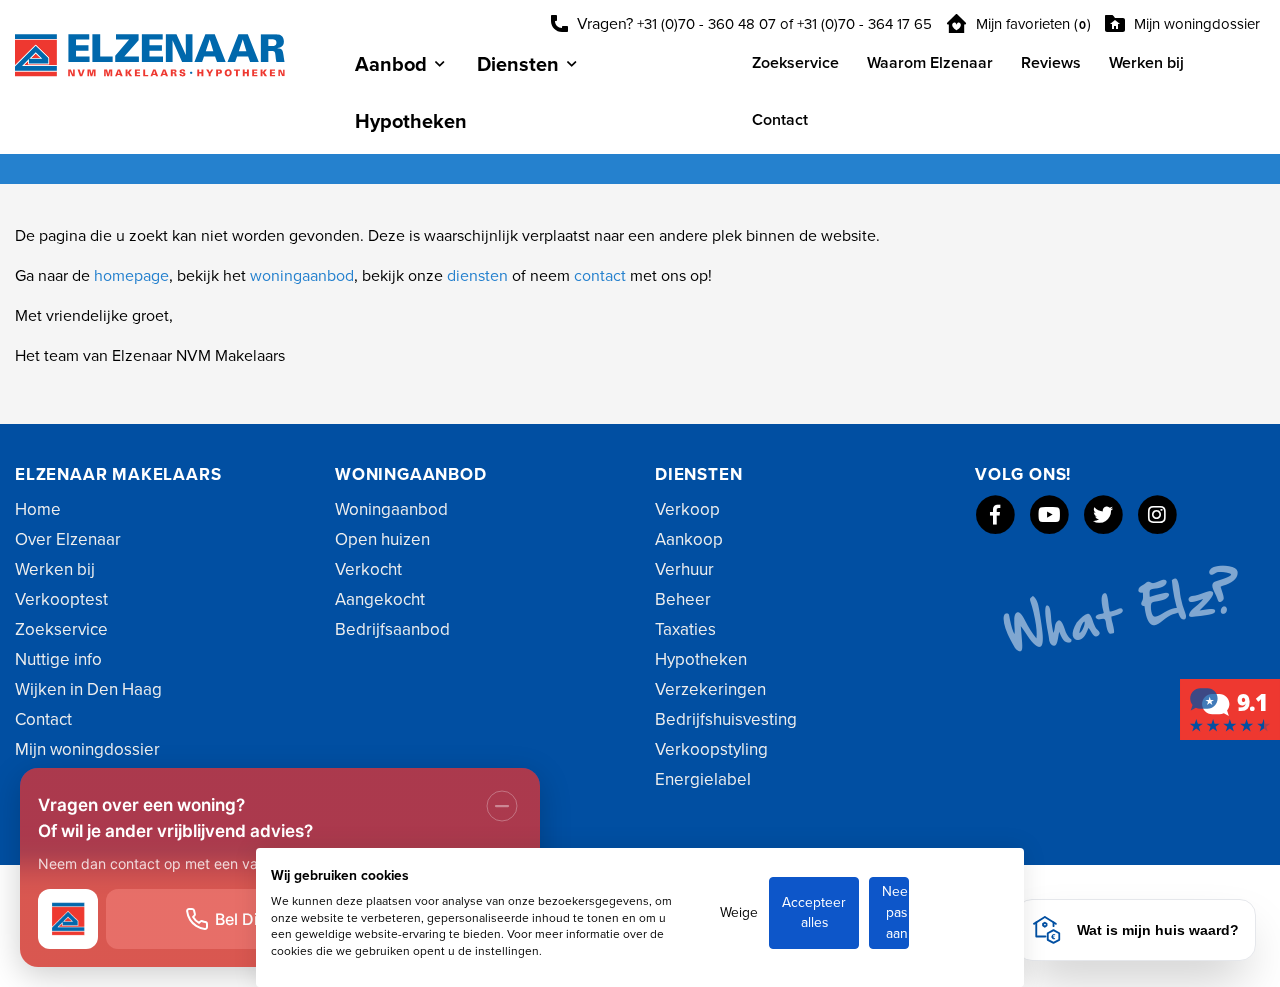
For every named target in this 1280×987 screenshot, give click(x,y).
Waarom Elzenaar (930, 63)
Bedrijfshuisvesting (726, 719)
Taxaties (685, 629)
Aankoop (689, 539)
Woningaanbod (391, 509)
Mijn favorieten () (1031, 24)
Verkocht (368, 569)
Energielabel (703, 779)
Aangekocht (380, 599)
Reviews (1051, 63)
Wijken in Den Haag (88, 689)
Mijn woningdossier (1195, 24)
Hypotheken (411, 122)
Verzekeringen (710, 689)
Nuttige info (58, 659)
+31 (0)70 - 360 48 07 (706, 24)
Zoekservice (795, 63)
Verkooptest (61, 599)
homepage (131, 276)
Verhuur (684, 569)
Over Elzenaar (68, 539)
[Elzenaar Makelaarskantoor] (1230, 709)
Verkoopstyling (711, 749)
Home (38, 509)
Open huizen (382, 539)
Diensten (518, 65)
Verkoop (687, 509)
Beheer (683, 599)
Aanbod (391, 65)
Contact (780, 120)
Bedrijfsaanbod (392, 629)
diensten (479, 276)
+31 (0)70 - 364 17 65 (864, 24)
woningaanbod (302, 276)
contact (602, 276)
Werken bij (1146, 63)
